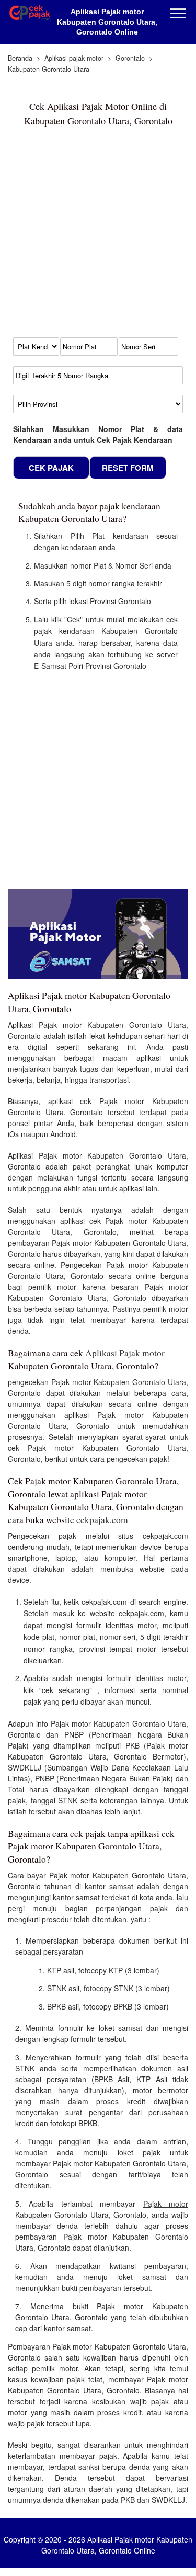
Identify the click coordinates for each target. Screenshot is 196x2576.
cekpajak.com (102, 1520)
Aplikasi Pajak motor (125, 1353)
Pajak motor (166, 2204)
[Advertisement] (98, 237)
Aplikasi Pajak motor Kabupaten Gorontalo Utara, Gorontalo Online (107, 22)
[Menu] (178, 14)
